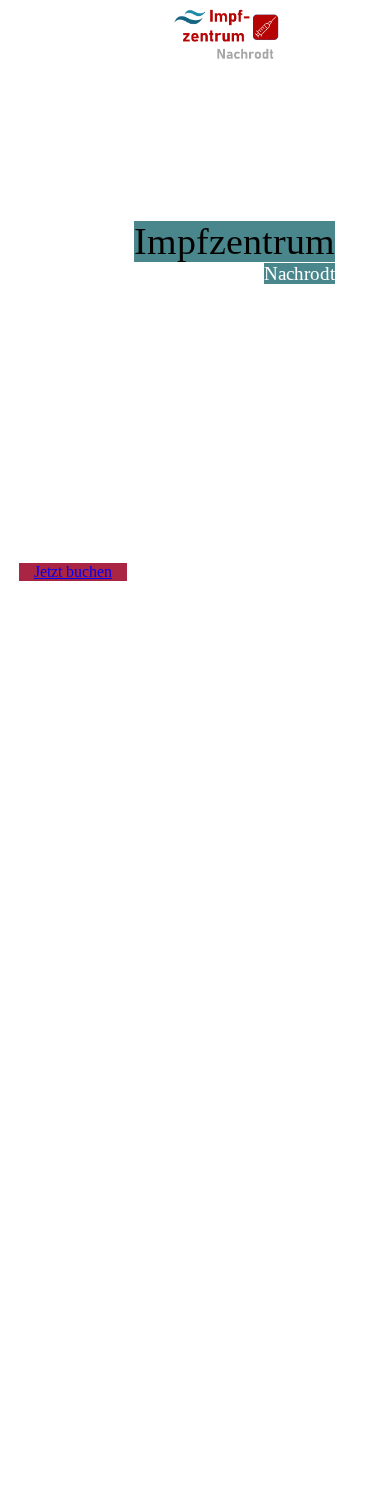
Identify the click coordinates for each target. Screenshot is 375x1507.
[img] (235, 35)
